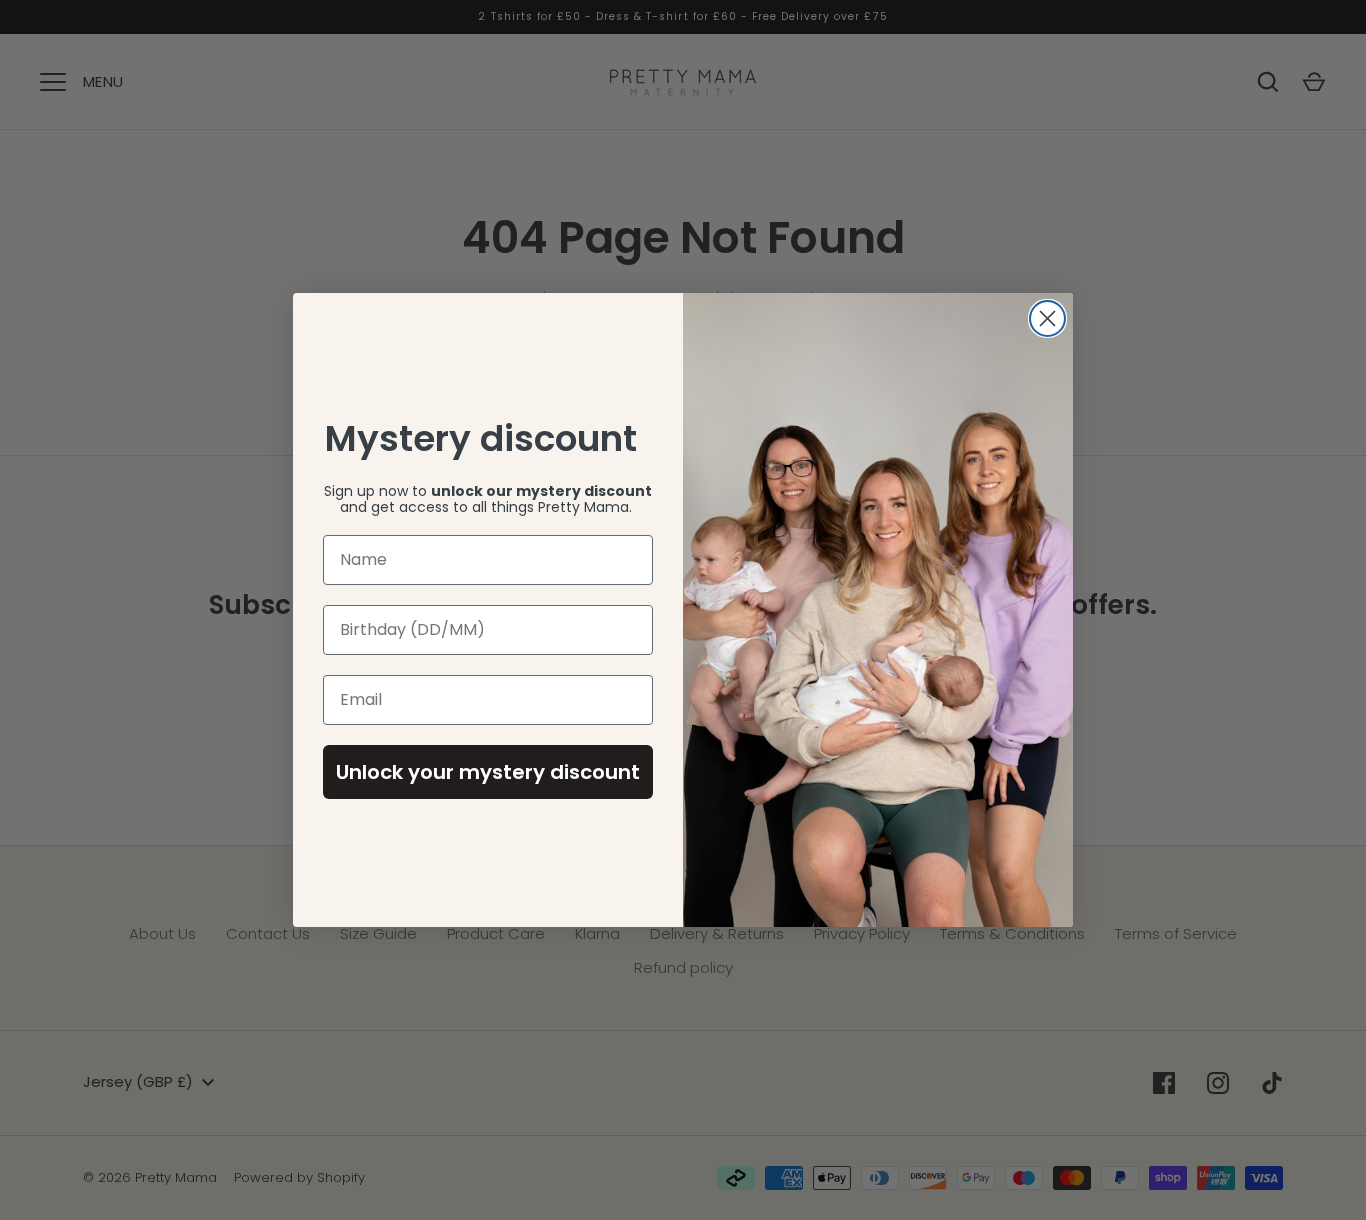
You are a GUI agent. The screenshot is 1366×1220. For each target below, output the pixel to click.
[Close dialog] (1047, 318)
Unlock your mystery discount (488, 772)
